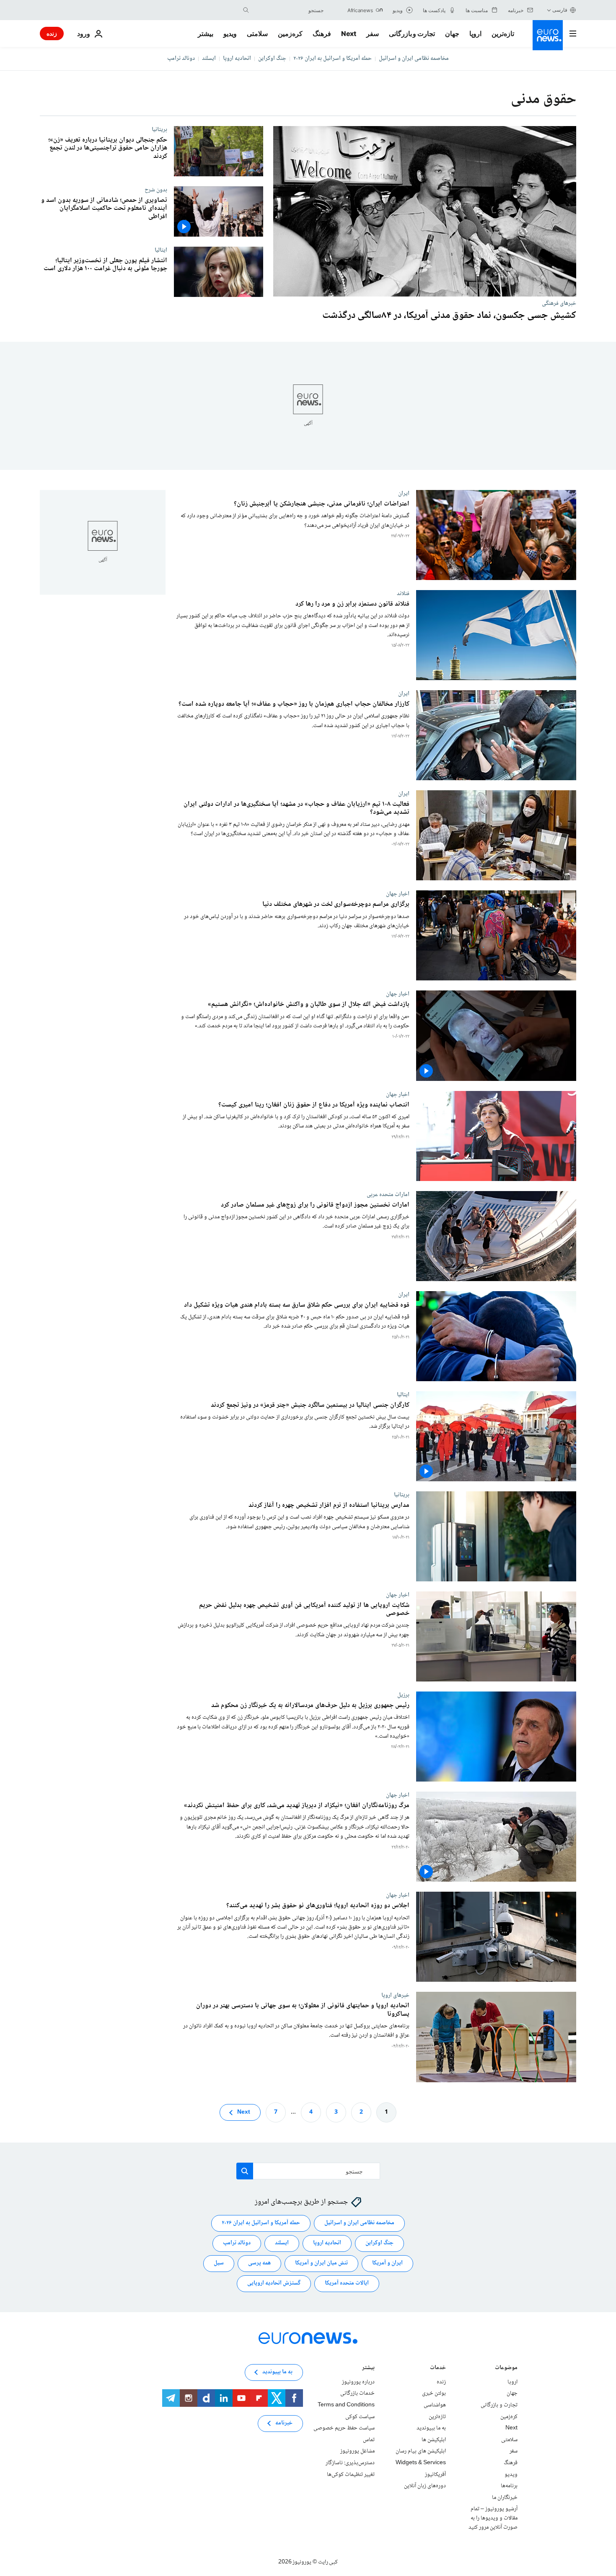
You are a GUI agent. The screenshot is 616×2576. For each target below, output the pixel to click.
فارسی (560, 10)
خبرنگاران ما (505, 2498)
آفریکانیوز (435, 2475)
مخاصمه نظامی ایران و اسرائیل (414, 59)
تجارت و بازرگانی (412, 34)
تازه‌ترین (503, 34)
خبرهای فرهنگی (559, 303)
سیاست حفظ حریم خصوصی (344, 2428)
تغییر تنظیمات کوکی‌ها (351, 2475)
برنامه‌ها (509, 2486)
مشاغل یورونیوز (357, 2451)
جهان (452, 34)
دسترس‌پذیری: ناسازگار (350, 2463)
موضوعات (506, 2368)
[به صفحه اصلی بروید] (548, 35)
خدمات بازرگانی (357, 2393)
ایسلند (209, 59)
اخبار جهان (398, 894)
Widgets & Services (421, 2463)
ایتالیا (161, 250)
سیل (219, 2263)
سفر (373, 34)
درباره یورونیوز (358, 2382)
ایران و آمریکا (387, 2263)
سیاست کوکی (360, 2417)
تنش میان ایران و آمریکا (321, 2263)
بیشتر (368, 2368)
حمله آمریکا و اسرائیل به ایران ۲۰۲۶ (333, 59)
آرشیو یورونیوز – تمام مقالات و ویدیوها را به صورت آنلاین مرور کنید (493, 2518)
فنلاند (403, 594)
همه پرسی (259, 2263)
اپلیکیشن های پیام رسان (421, 2451)
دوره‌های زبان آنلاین (425, 2486)
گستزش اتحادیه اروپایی (274, 2283)
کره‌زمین (290, 34)
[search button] (246, 10)
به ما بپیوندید (431, 2428)
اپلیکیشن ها (434, 2440)
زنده (52, 33)
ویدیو (230, 34)
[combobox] (288, 10)
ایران (404, 493)
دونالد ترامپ (181, 59)
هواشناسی (435, 2405)
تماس (369, 2440)
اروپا (475, 34)
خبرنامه (284, 2423)
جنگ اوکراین (272, 59)
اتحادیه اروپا (237, 59)
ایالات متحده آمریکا (347, 2283)
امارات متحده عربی (388, 1194)
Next (349, 34)
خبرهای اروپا (395, 1996)
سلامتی (257, 34)
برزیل (403, 1695)
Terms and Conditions (346, 2405)
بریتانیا (159, 129)
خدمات (438, 2368)
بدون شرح (156, 190)
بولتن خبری (434, 2393)
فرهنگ (322, 34)
